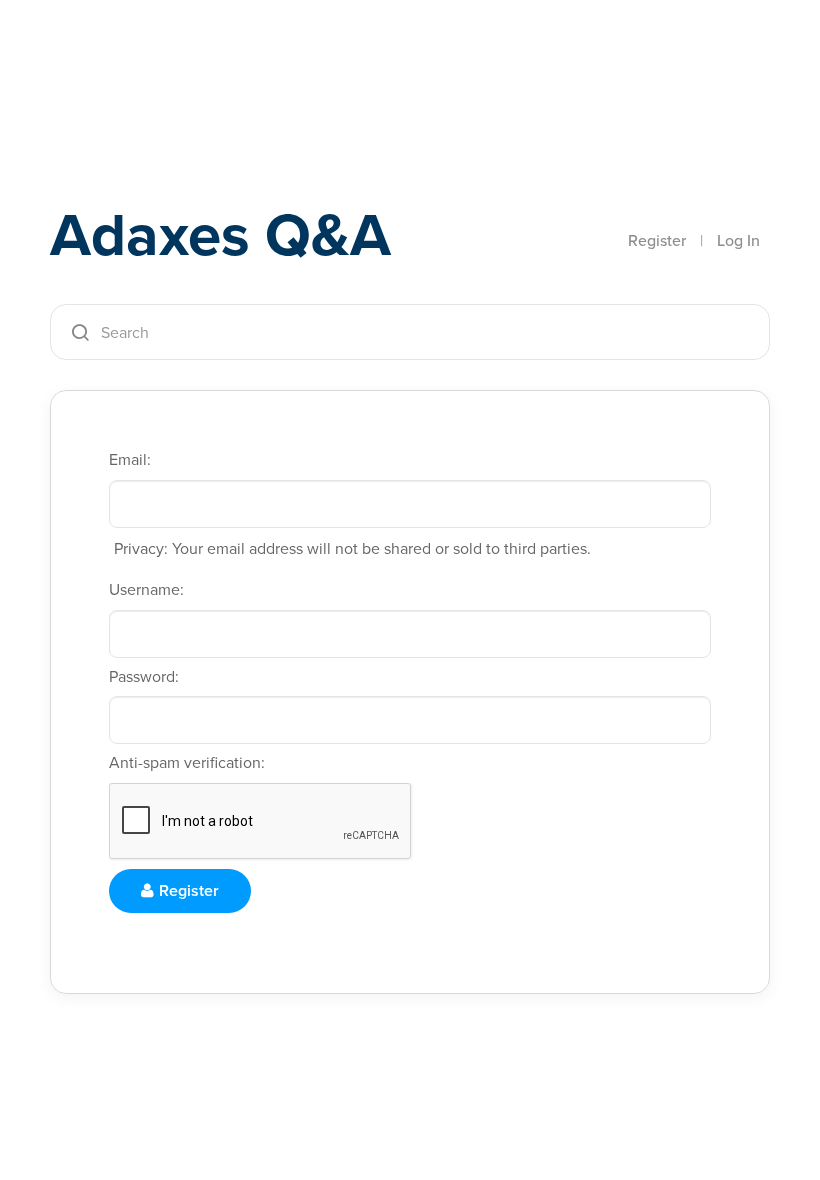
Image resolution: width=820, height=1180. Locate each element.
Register (657, 240)
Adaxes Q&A (220, 234)
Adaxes (144, 59)
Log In (738, 240)
